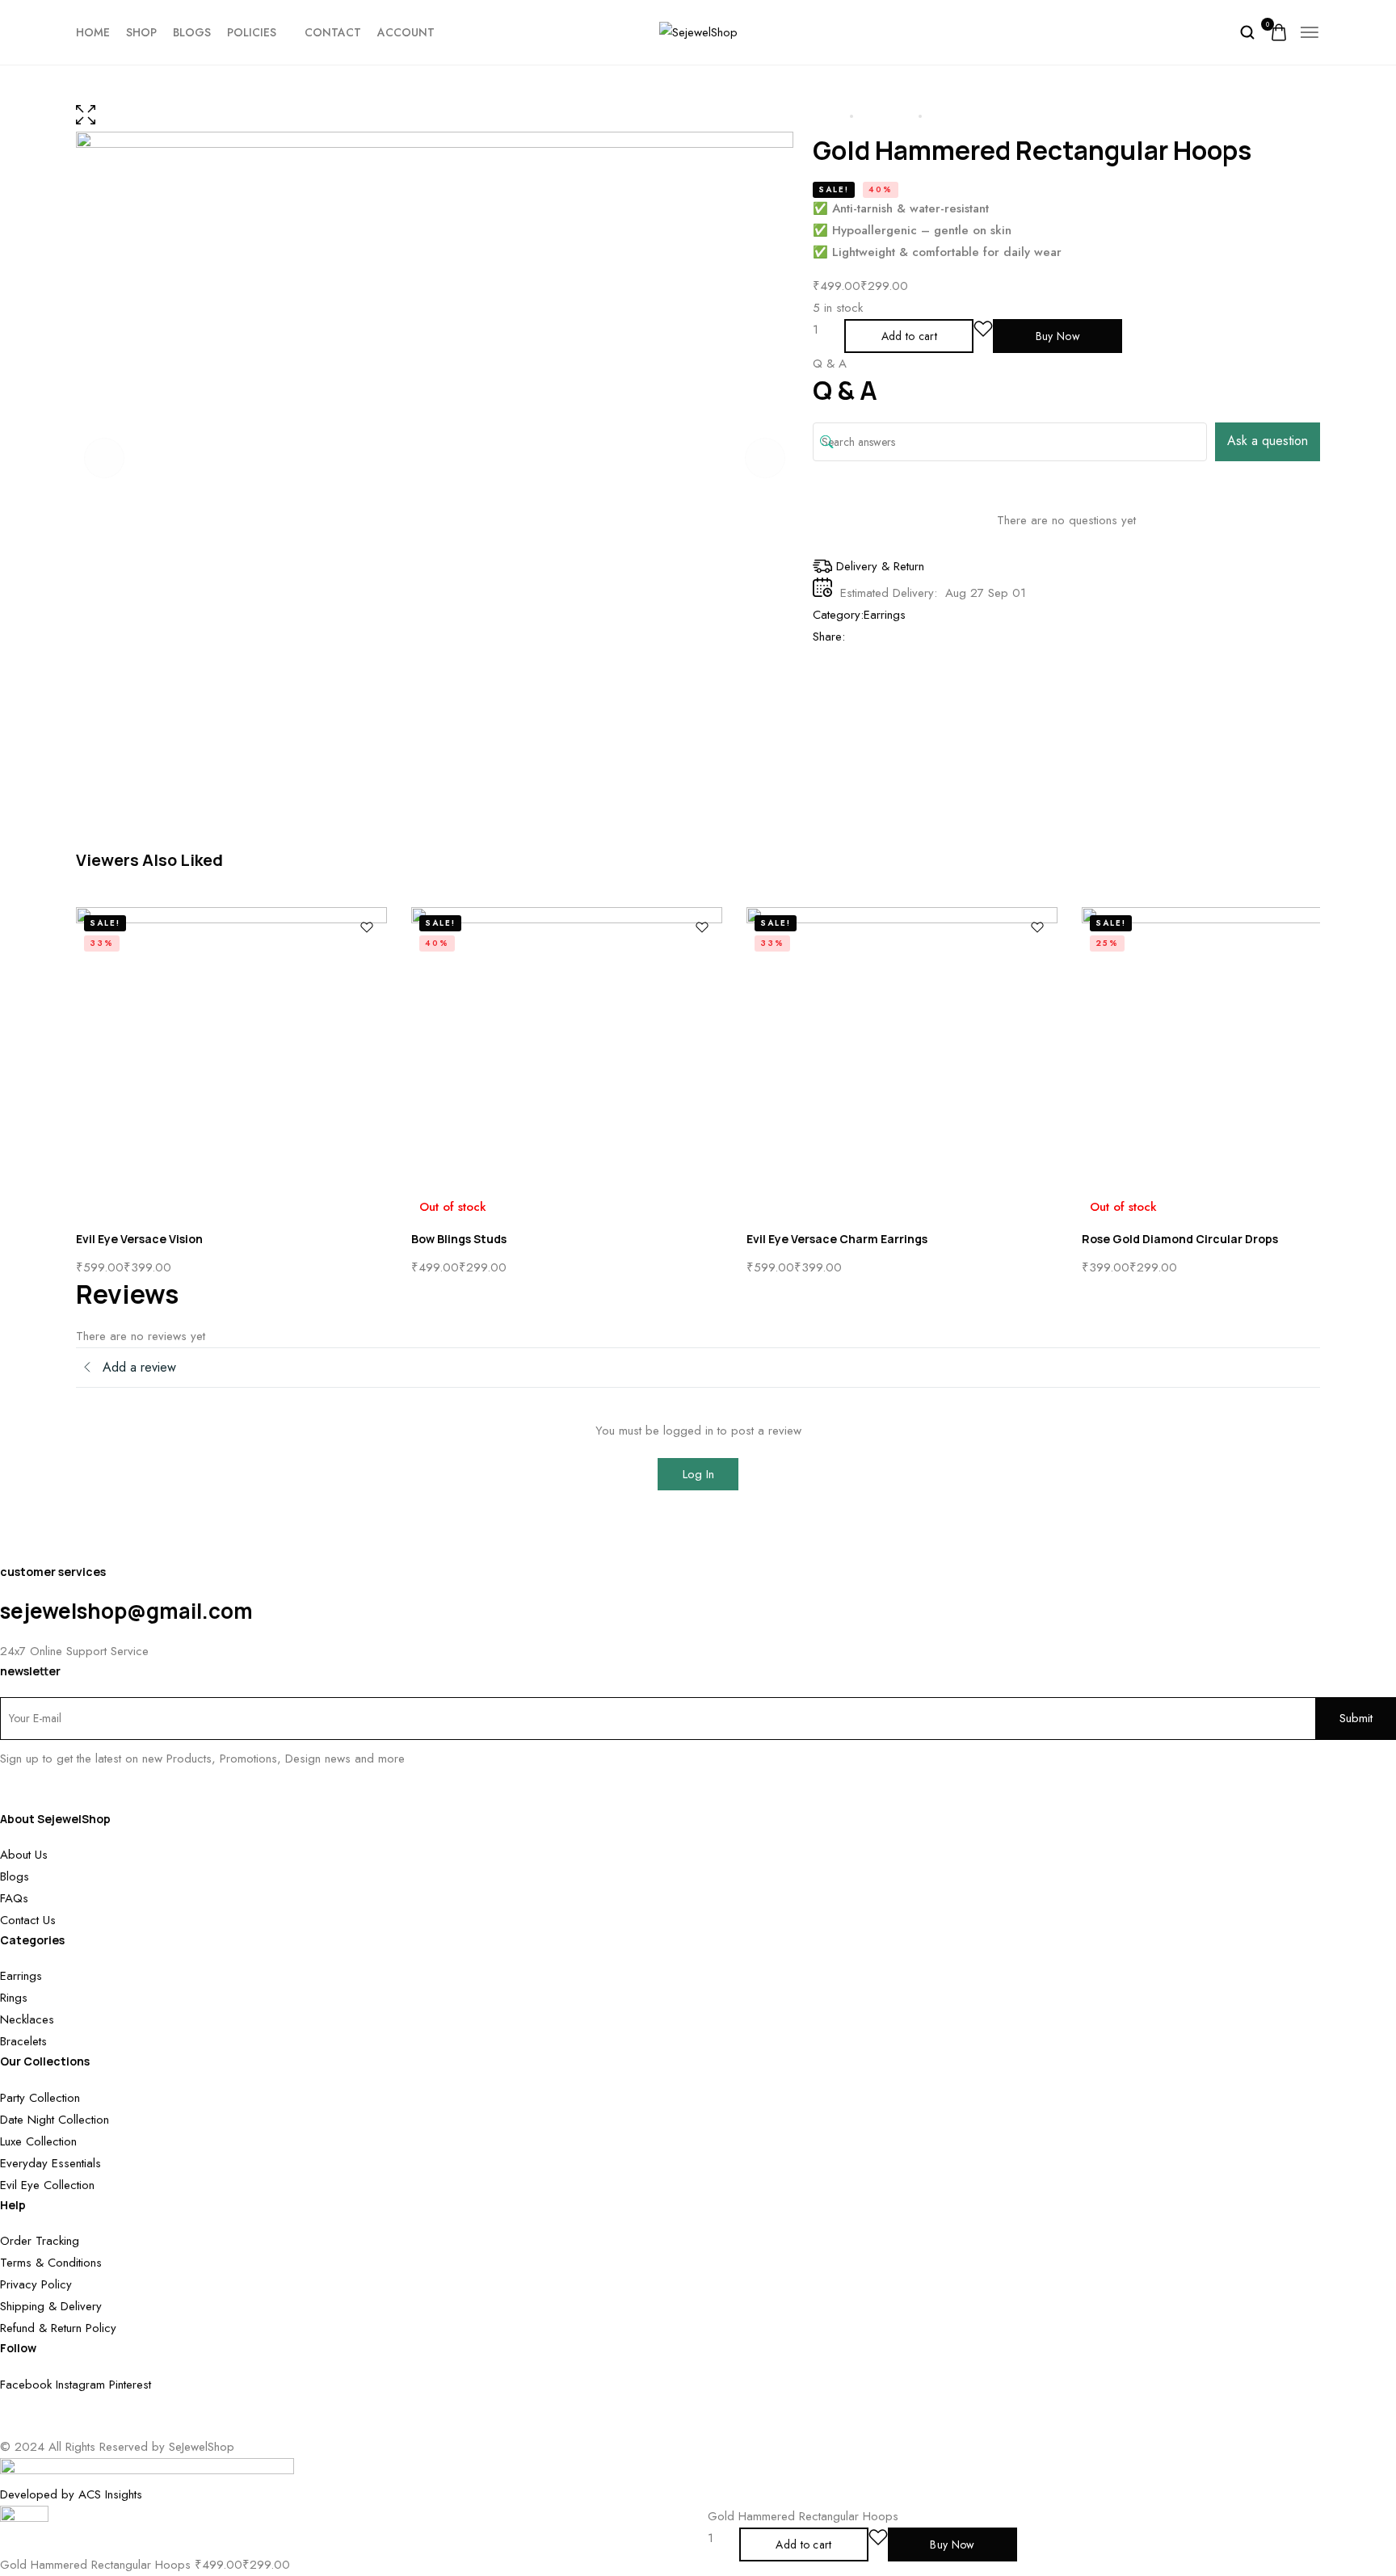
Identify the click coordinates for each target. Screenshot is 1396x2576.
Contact (333, 32)
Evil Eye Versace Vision (139, 1239)
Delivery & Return (880, 566)
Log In (698, 1474)
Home (93, 32)
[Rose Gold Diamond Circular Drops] (1237, 1063)
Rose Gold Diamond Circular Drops (1180, 1239)
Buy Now (1058, 336)
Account (406, 32)
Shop (141, 32)
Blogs (192, 32)
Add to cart (909, 336)
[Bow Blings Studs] (567, 1063)
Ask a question (1268, 441)
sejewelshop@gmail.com (126, 1611)
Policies (252, 32)
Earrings (885, 615)
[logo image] (698, 32)
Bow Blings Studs (459, 1239)
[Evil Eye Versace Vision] (231, 1063)
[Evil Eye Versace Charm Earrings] (902, 1063)
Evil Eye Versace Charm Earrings (837, 1239)
